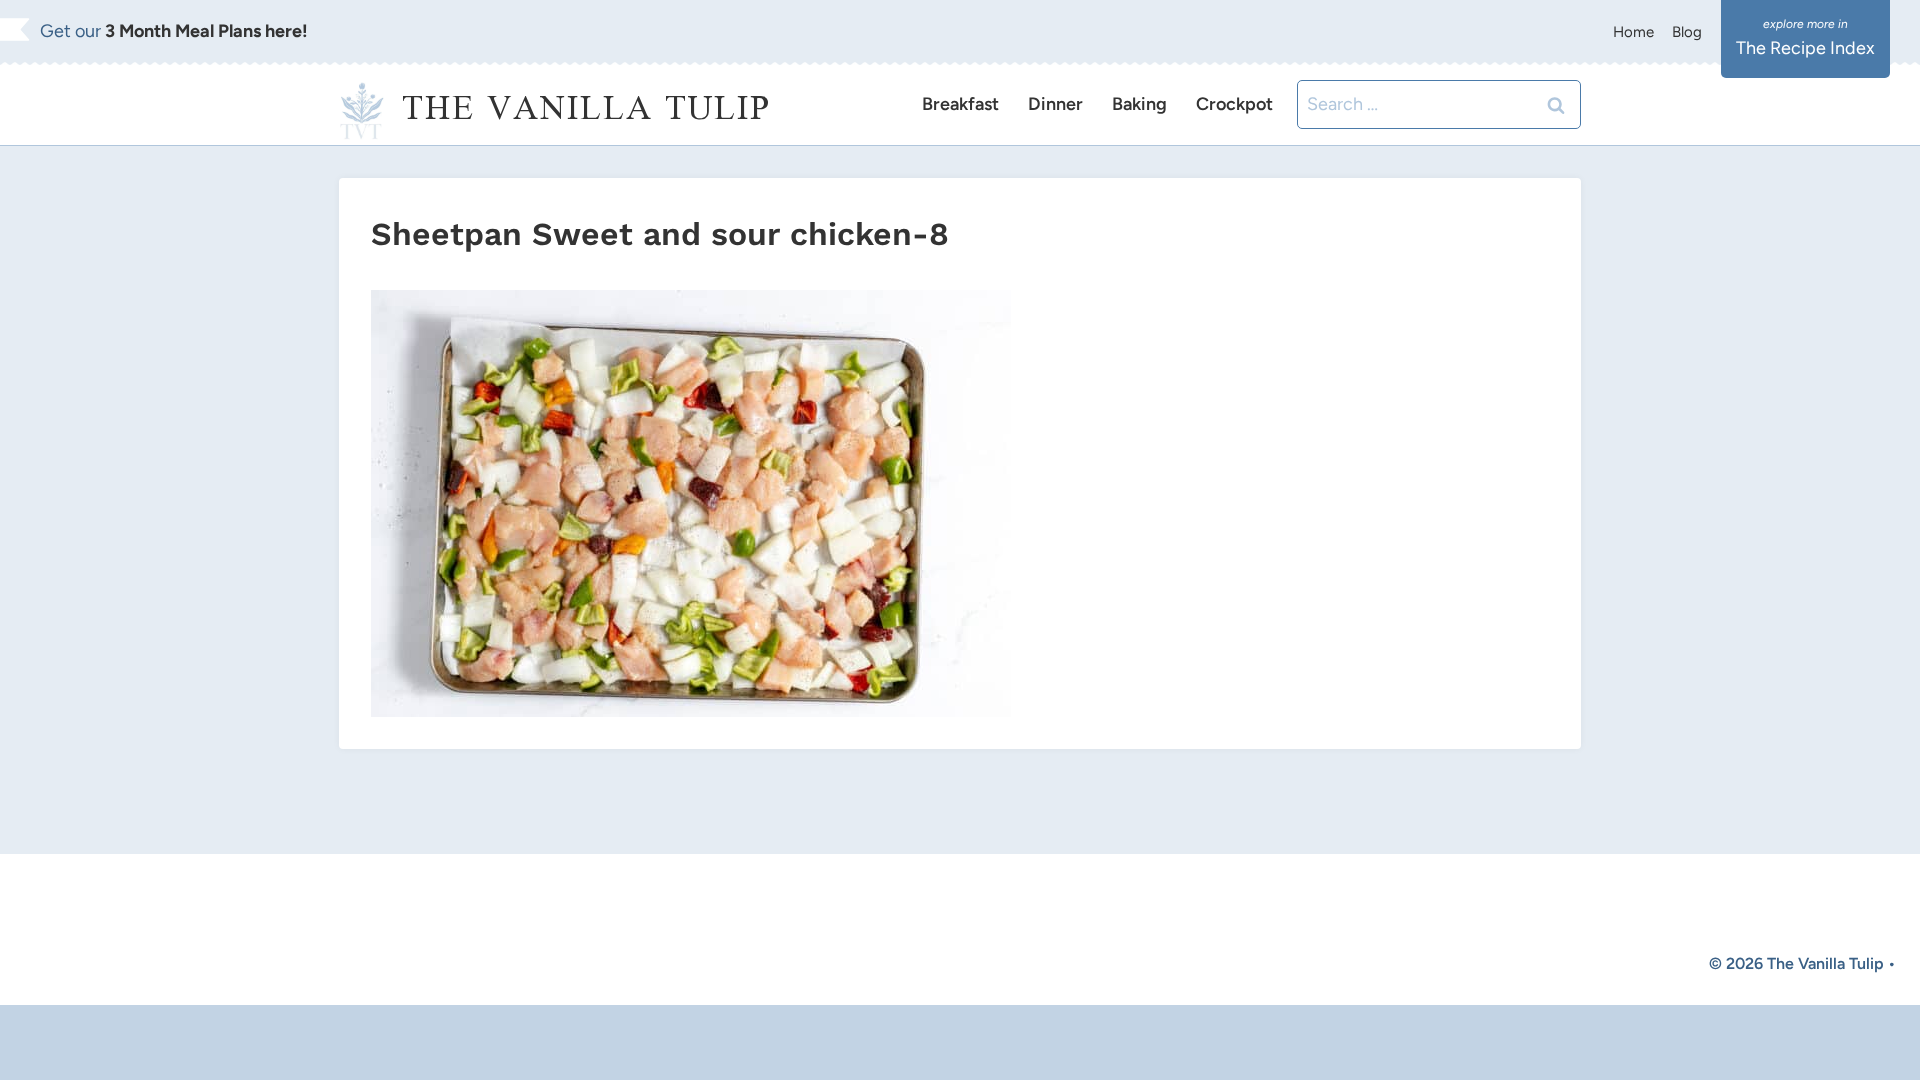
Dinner (1055, 104)
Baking (1139, 104)
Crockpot (1234, 104)
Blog (1687, 32)
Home (1633, 32)
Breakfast (960, 104)
